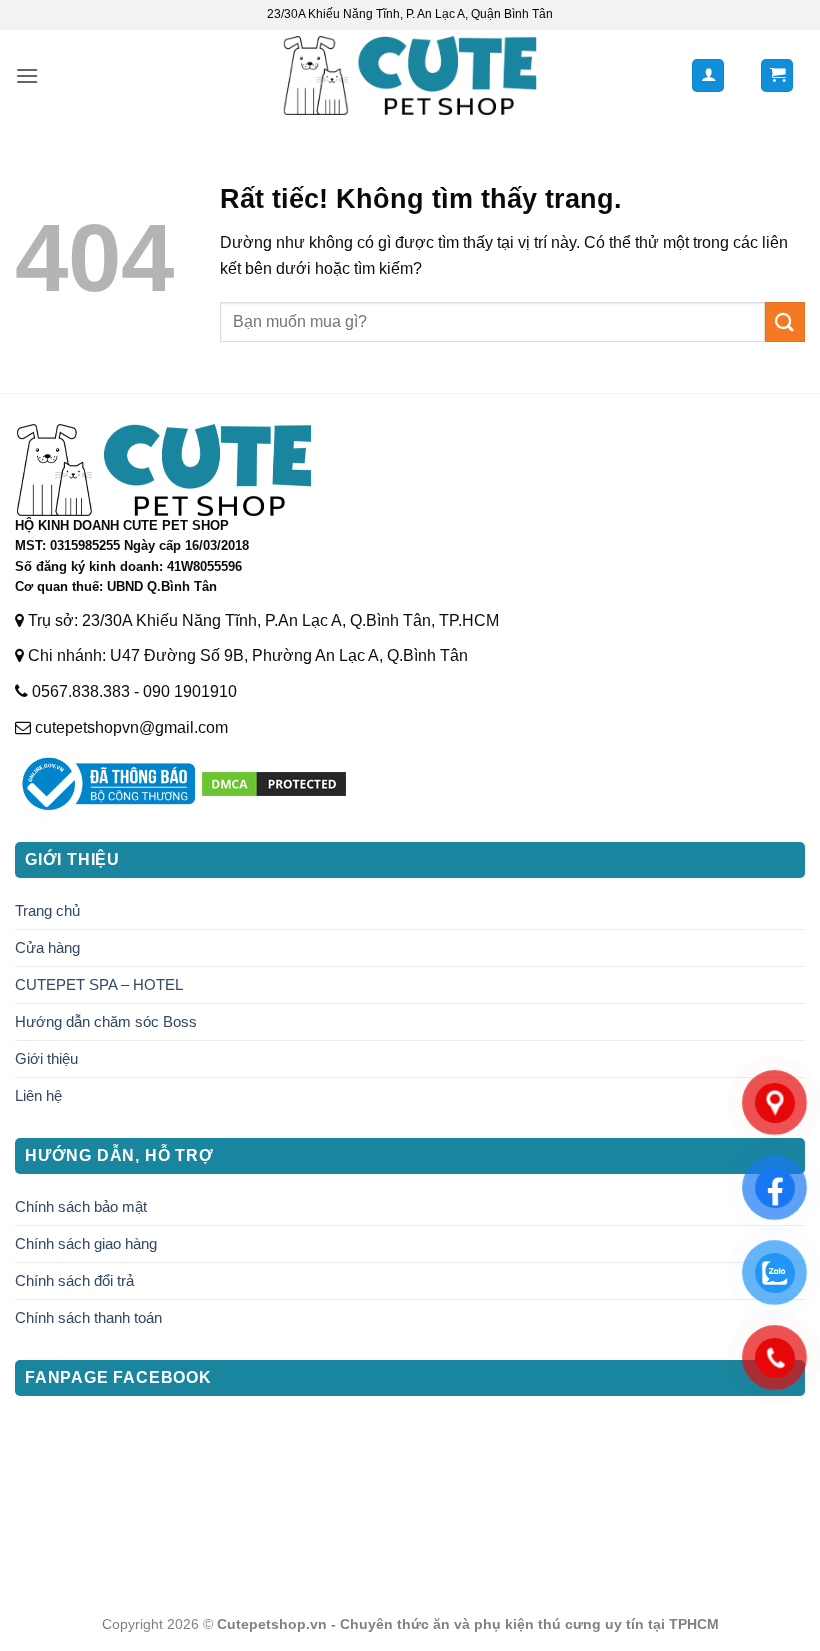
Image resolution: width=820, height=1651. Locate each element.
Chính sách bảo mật (81, 1206)
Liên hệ (38, 1095)
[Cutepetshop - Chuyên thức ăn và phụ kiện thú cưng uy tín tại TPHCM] (410, 75)
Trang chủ (47, 910)
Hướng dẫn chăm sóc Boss (106, 1021)
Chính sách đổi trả (74, 1280)
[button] (27, 75)
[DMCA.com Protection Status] (274, 782)
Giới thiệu (46, 1058)
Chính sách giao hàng (86, 1243)
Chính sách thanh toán (88, 1317)
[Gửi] (785, 321)
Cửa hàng (47, 947)
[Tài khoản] (708, 75)
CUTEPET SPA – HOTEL (99, 984)
